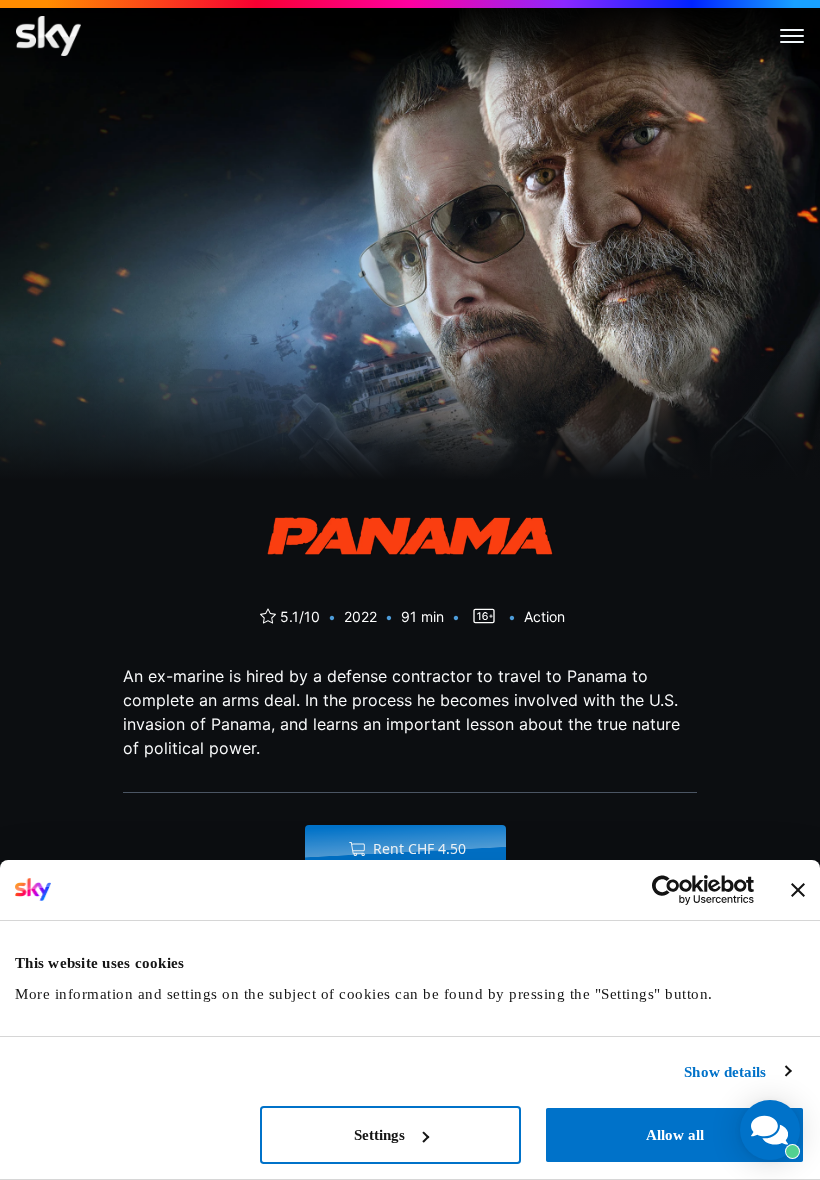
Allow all (675, 1135)
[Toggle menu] (792, 36)
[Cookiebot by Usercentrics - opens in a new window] (666, 890)
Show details (725, 1072)
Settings (379, 1135)
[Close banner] (798, 890)
